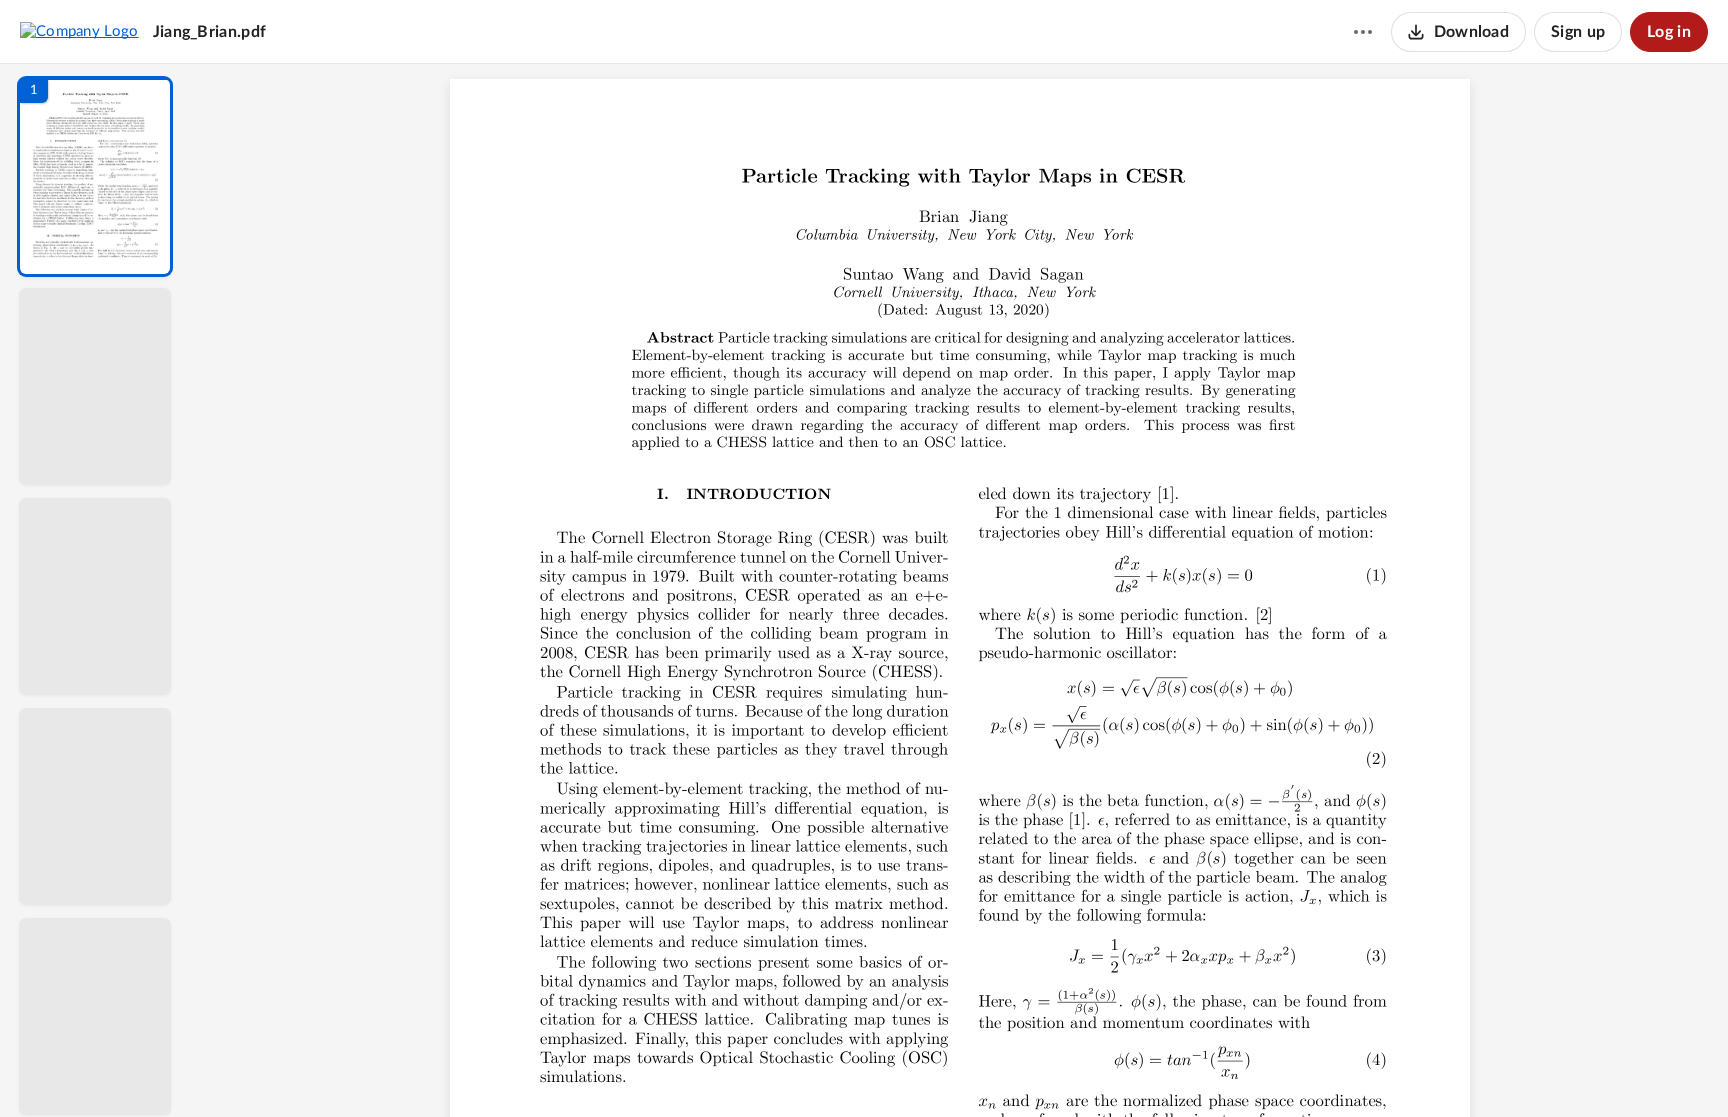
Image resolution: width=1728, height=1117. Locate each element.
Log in (1669, 32)
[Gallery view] (1108, 1068)
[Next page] (920, 1068)
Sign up (1578, 32)
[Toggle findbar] (812, 1068)
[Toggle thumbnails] (776, 1068)
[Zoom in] (1030, 1068)
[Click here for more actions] (1363, 32)
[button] (95, 176)
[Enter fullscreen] (1144, 1068)
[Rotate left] (1070, 1068)
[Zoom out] (962, 1068)
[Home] (79, 31)
